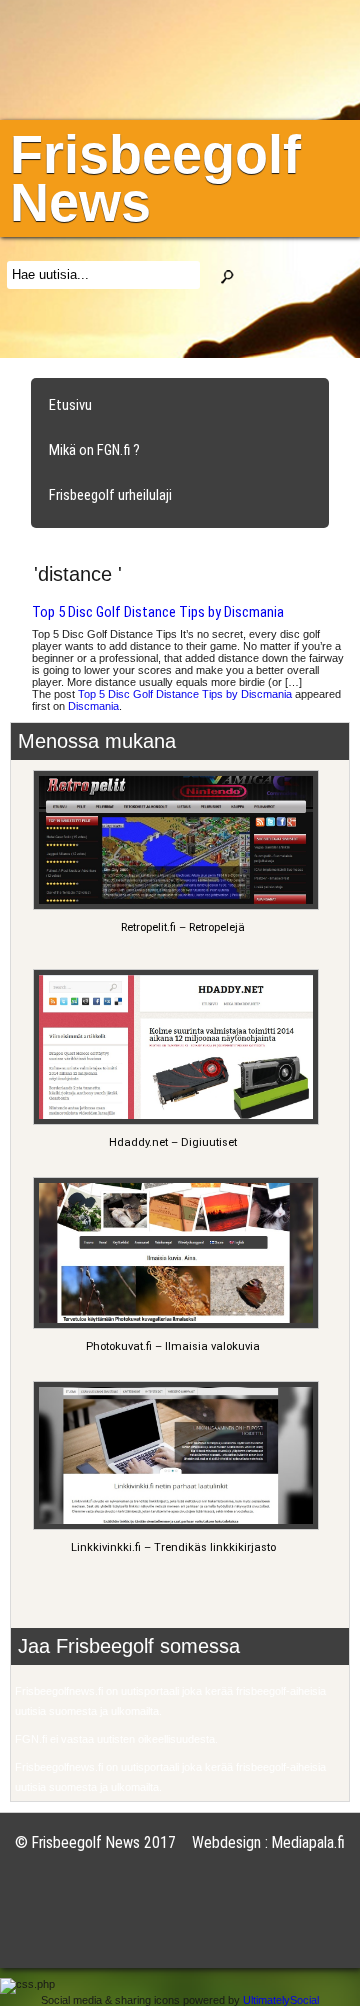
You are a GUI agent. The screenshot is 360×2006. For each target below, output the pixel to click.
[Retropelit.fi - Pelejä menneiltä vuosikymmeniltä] (173, 906)
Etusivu (70, 405)
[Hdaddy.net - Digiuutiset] (173, 1121)
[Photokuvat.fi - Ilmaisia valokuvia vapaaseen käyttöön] (173, 1325)
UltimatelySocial (281, 2000)
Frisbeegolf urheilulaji (110, 495)
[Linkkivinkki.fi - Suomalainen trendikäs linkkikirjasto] (173, 1526)
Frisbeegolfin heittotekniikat (131, 540)
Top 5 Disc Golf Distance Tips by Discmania (158, 612)
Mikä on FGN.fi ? (94, 450)
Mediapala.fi (308, 1842)
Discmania (93, 706)
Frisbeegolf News (155, 178)
